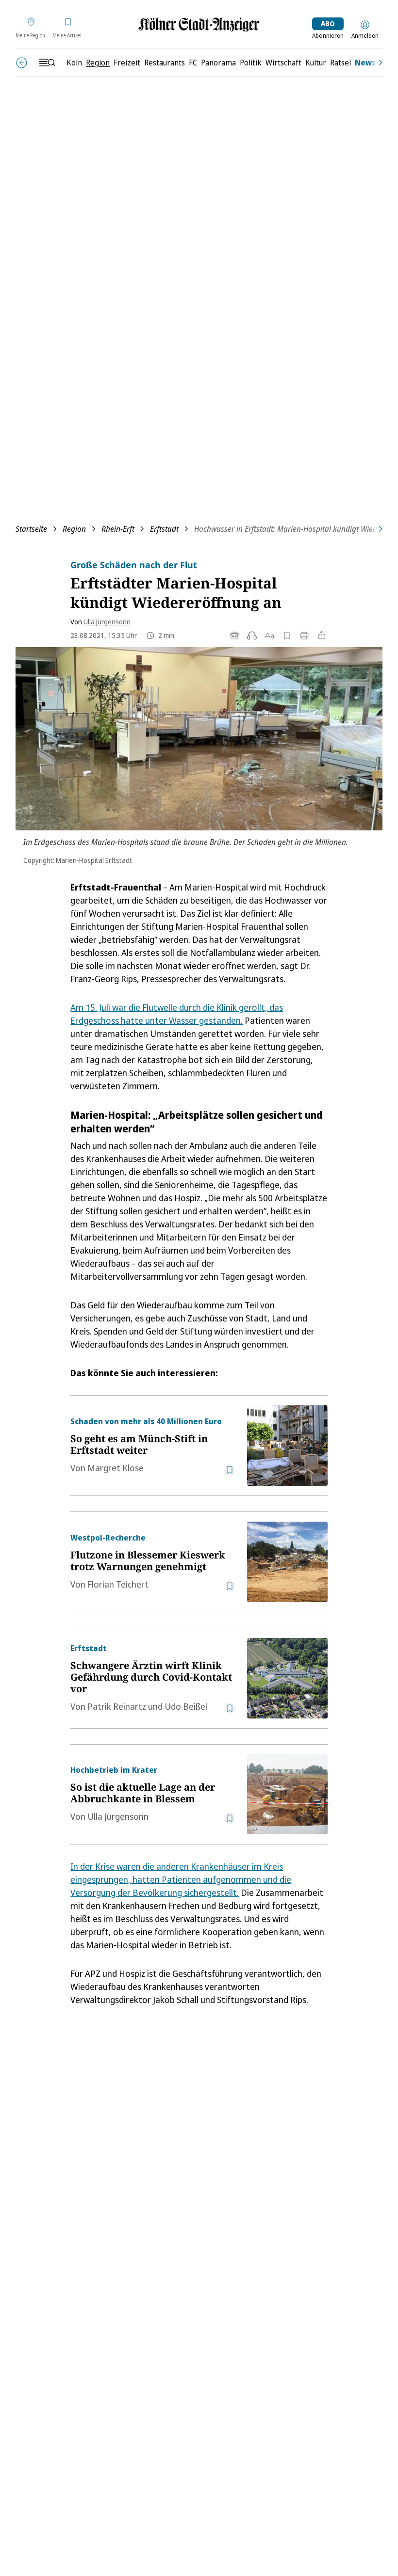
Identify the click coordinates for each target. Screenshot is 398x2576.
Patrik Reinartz (117, 1706)
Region (74, 529)
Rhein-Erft (118, 529)
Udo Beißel (186, 1706)
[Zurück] (22, 63)
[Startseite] (199, 24)
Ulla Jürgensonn (107, 622)
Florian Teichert (118, 1584)
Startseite (31, 529)
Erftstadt (164, 529)
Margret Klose (116, 1468)
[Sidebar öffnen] (47, 63)
